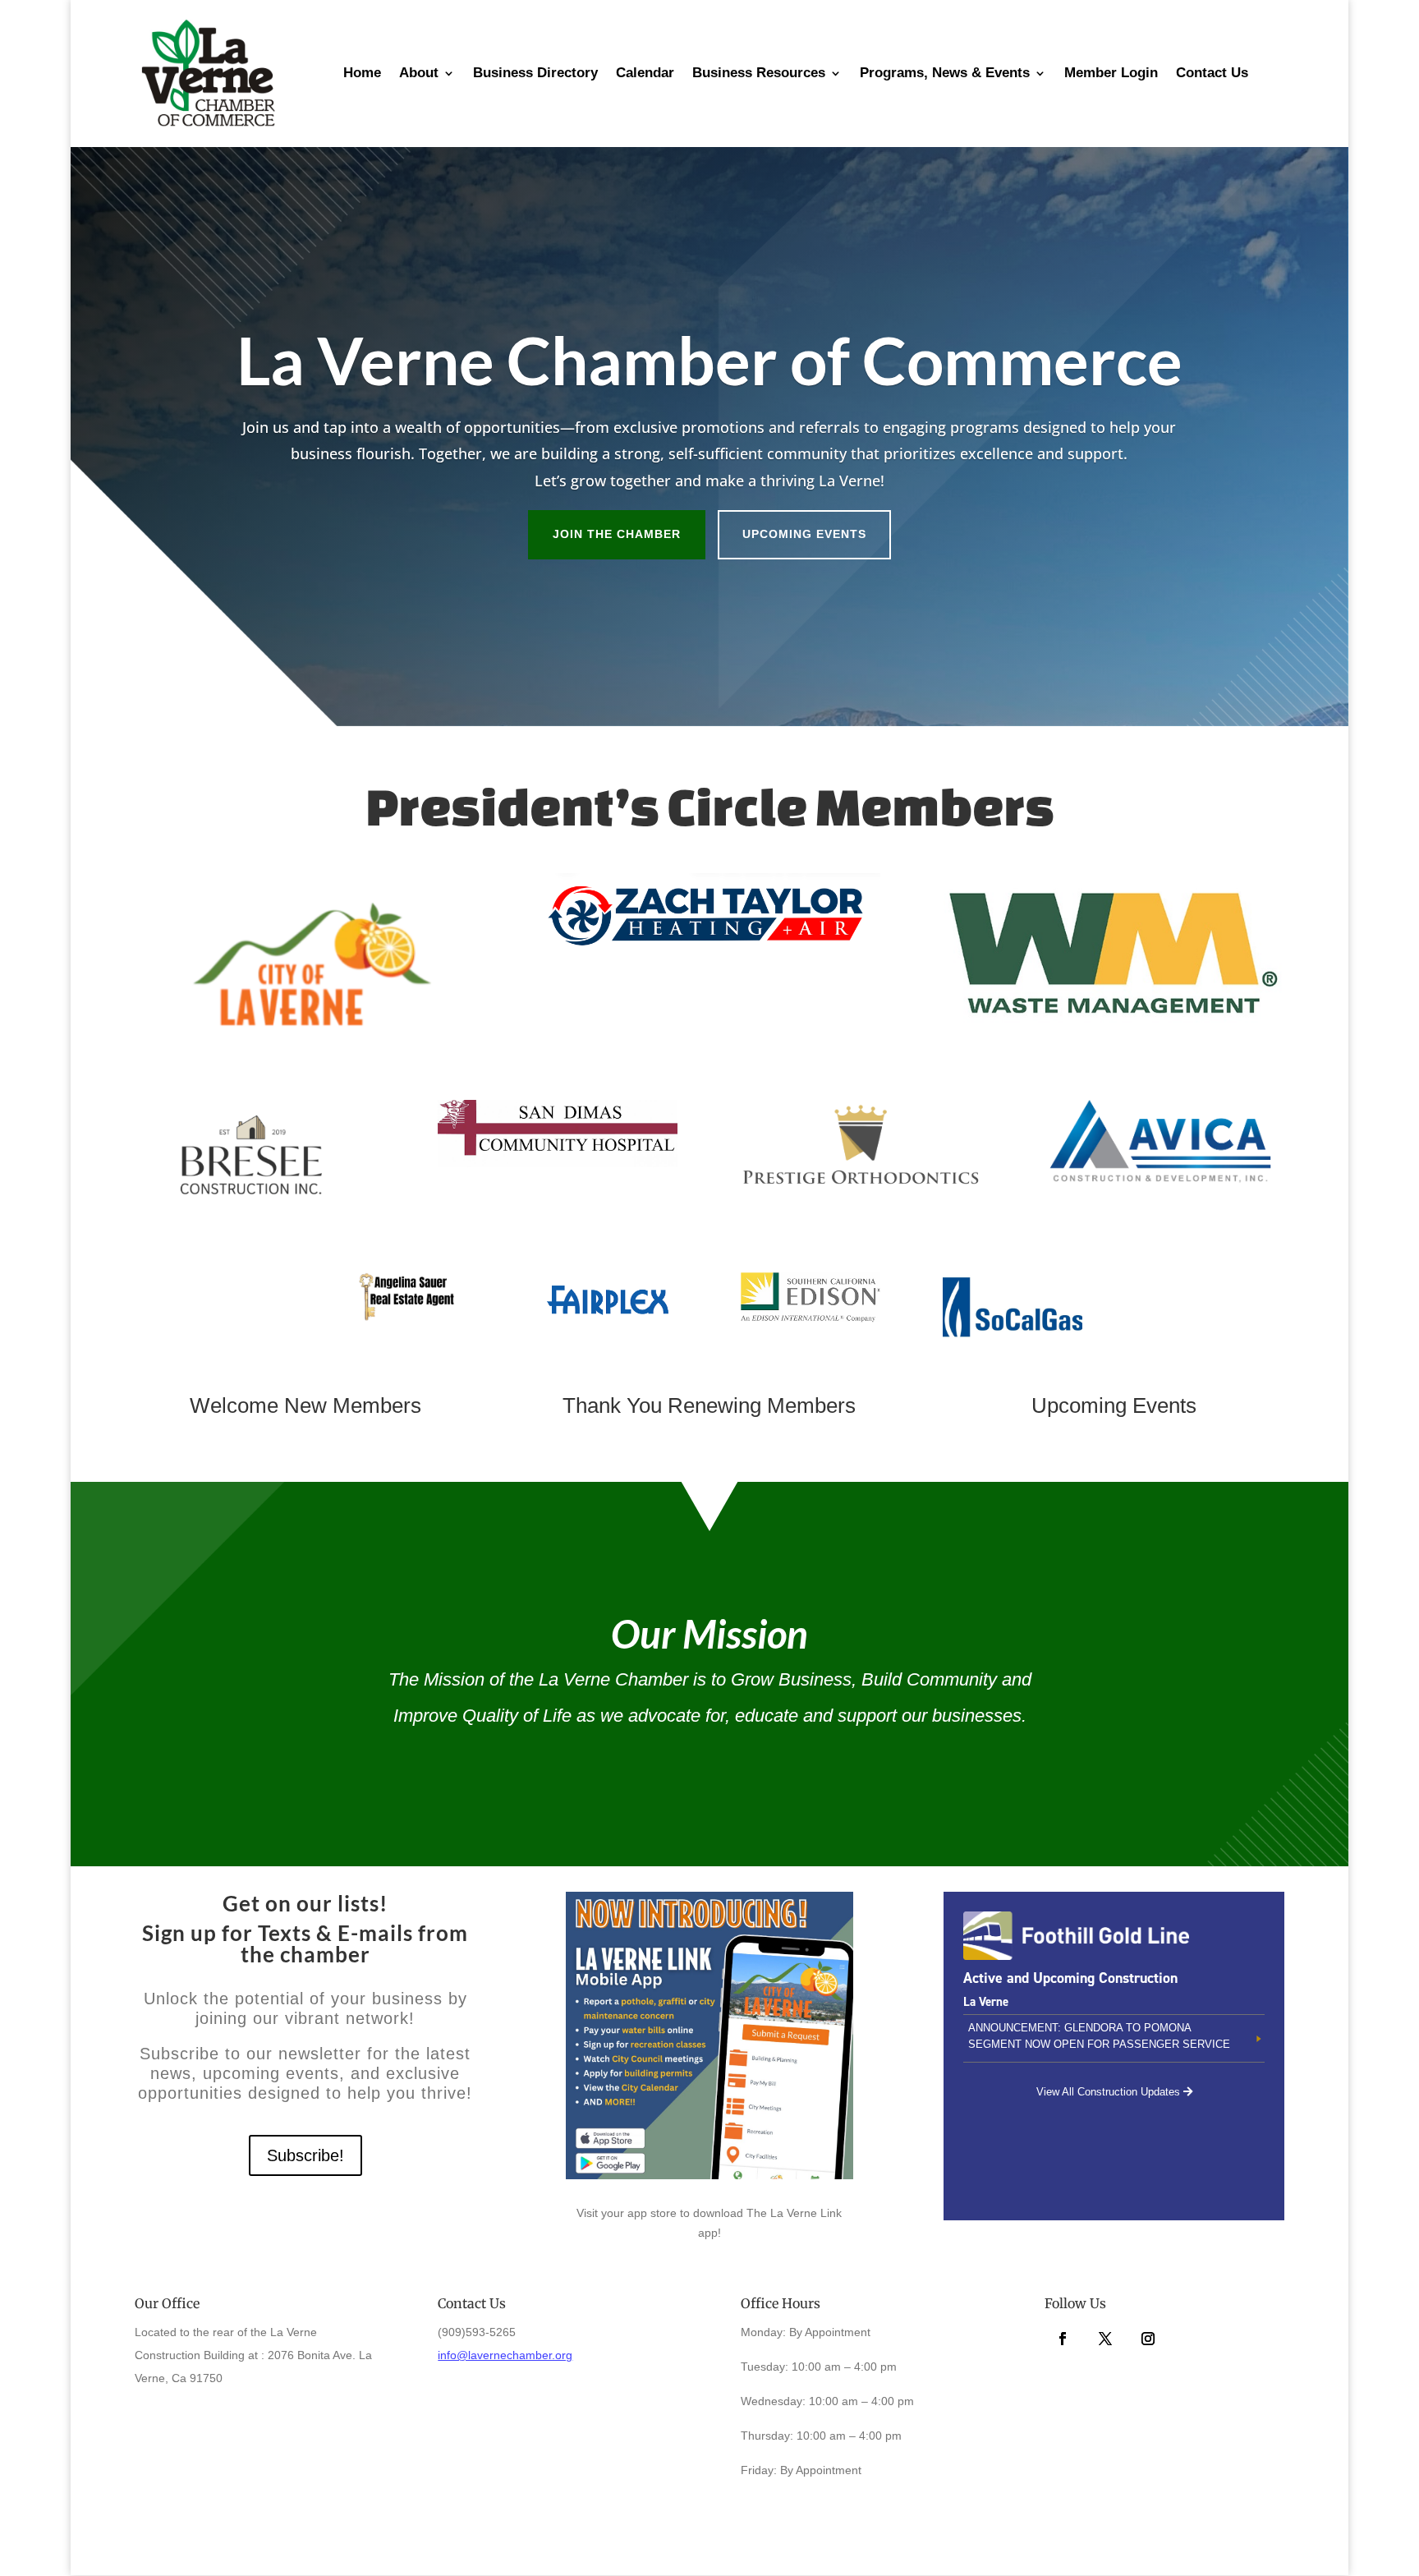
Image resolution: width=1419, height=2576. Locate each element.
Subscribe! (305, 2155)
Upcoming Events (804, 534)
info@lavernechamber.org (505, 2355)
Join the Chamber (617, 534)
